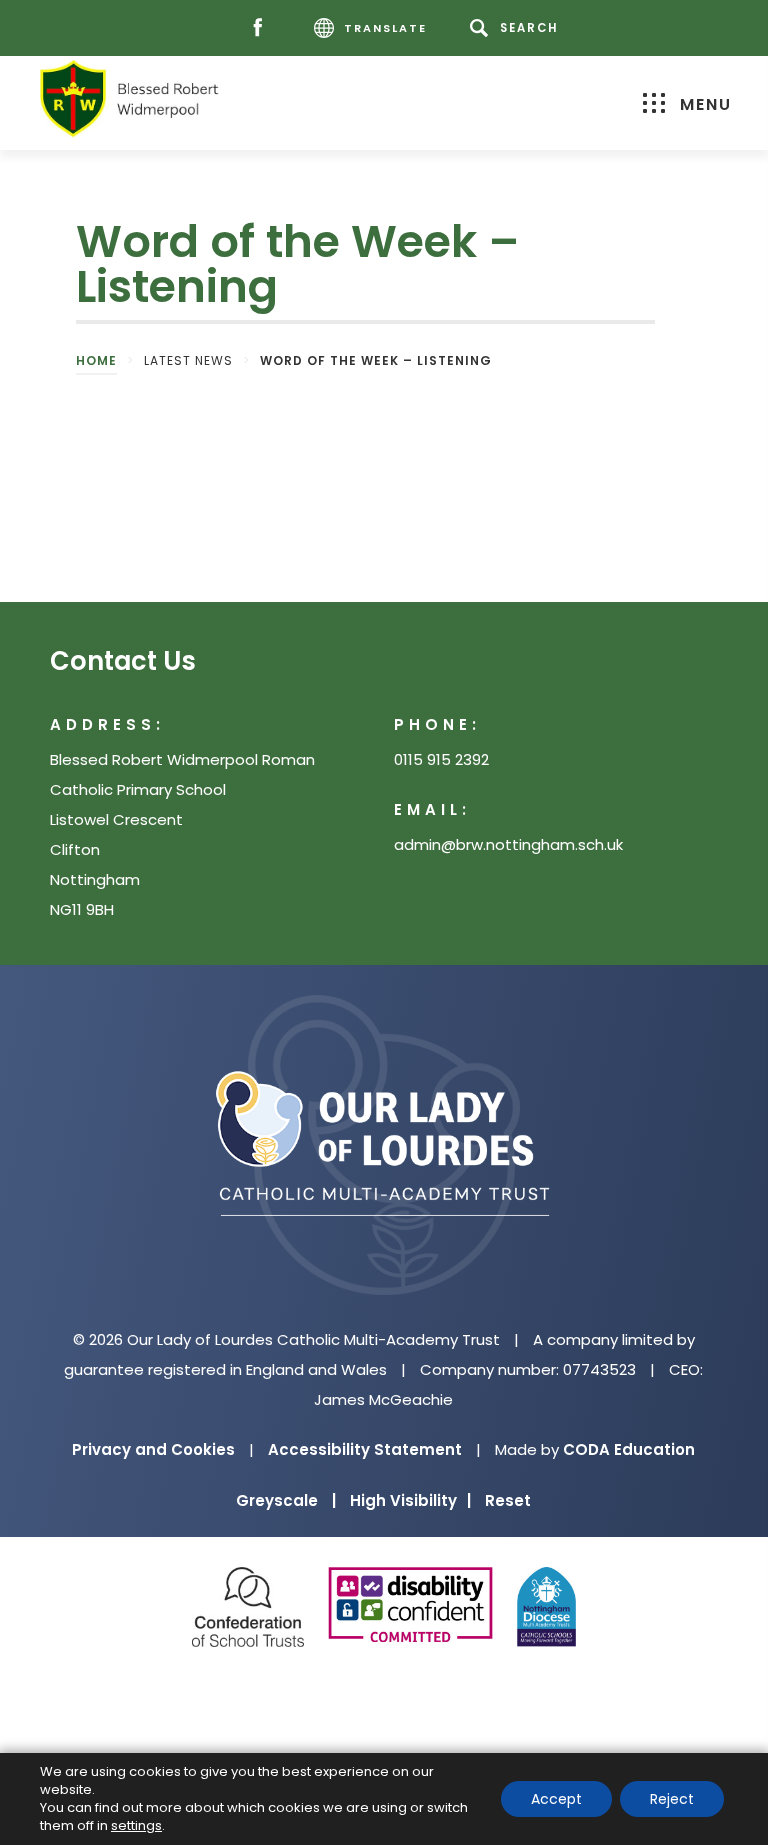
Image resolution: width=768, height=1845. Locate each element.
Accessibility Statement (365, 1449)
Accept (556, 1799)
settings (136, 1826)
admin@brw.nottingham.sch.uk (508, 844)
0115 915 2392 (441, 759)
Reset (508, 1500)
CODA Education (629, 1449)
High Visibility (410, 1500)
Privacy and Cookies (153, 1449)
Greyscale (286, 1500)
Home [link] (96, 360)
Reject (672, 1799)
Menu (706, 104)
